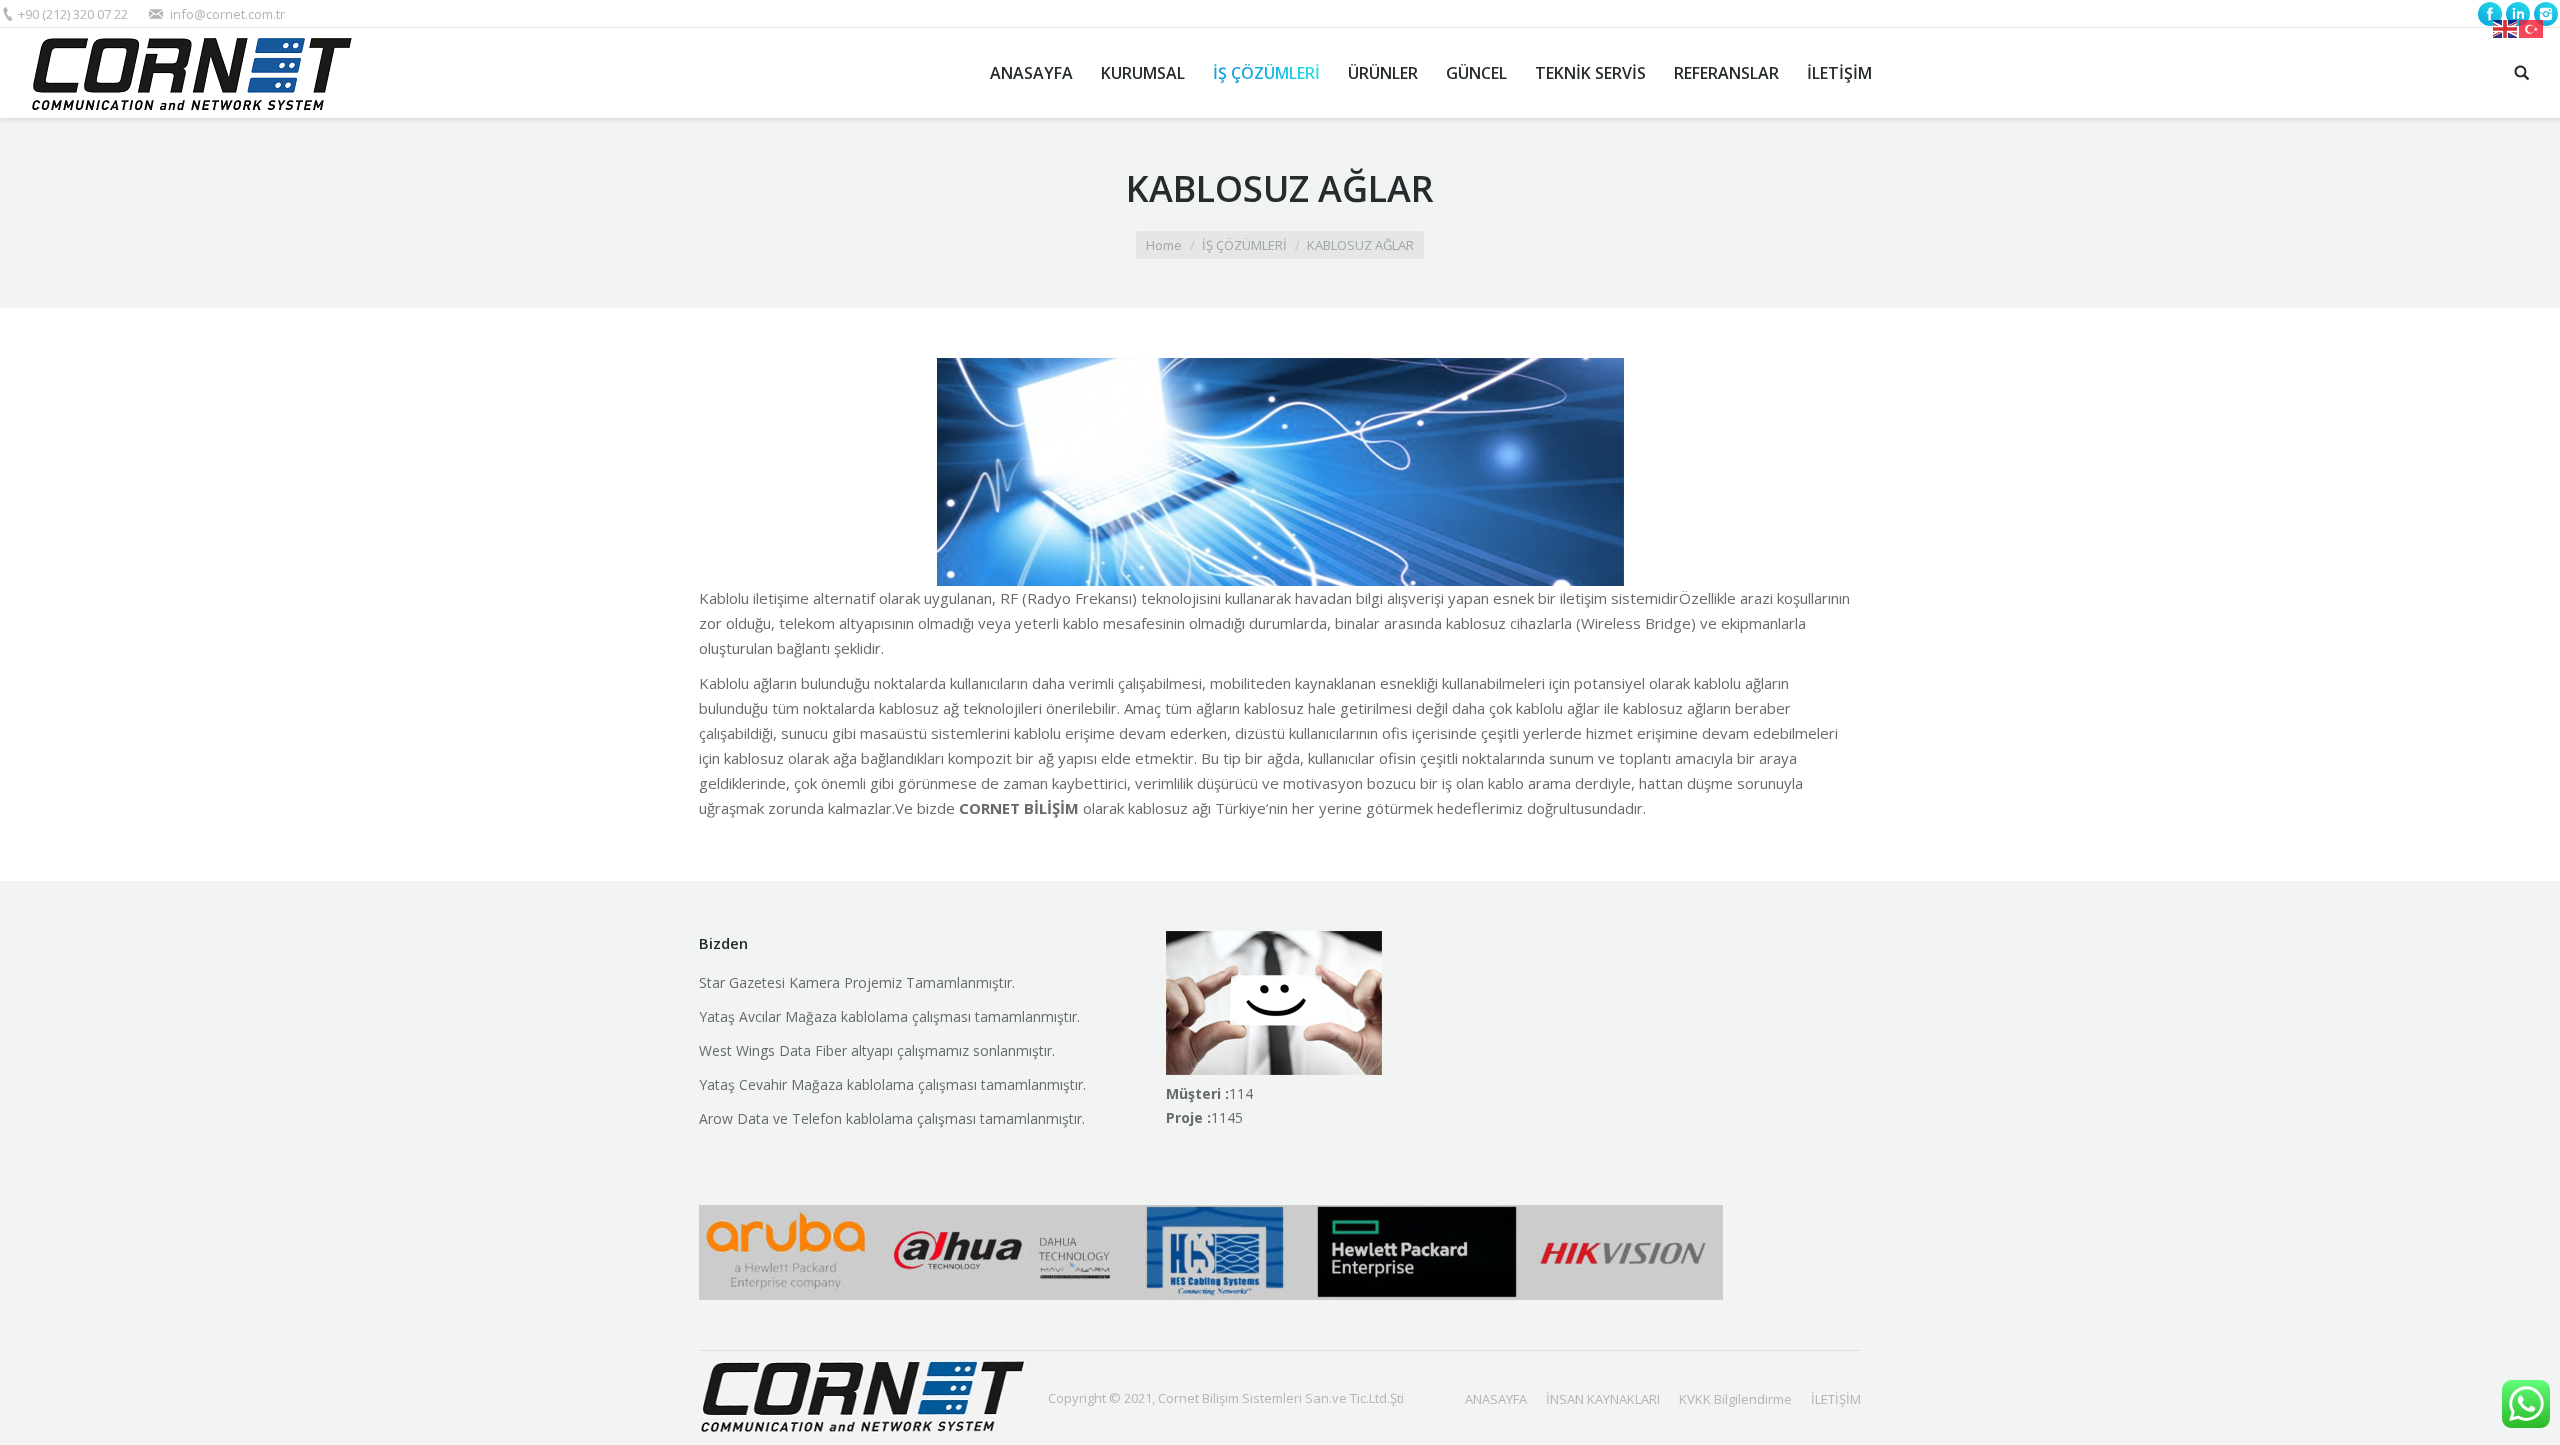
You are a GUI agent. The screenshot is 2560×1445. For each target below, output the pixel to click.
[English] (2506, 27)
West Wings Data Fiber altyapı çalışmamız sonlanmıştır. (877, 1050)
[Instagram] (2546, 14)
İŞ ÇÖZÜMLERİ (1244, 245)
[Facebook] (2490, 14)
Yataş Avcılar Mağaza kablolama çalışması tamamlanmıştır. (889, 1016)
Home (1164, 245)
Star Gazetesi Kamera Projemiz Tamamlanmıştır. (857, 982)
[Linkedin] (2518, 14)
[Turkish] (2532, 27)
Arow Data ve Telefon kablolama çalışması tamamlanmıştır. (892, 1118)
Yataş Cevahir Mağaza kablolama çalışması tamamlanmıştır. (892, 1084)
